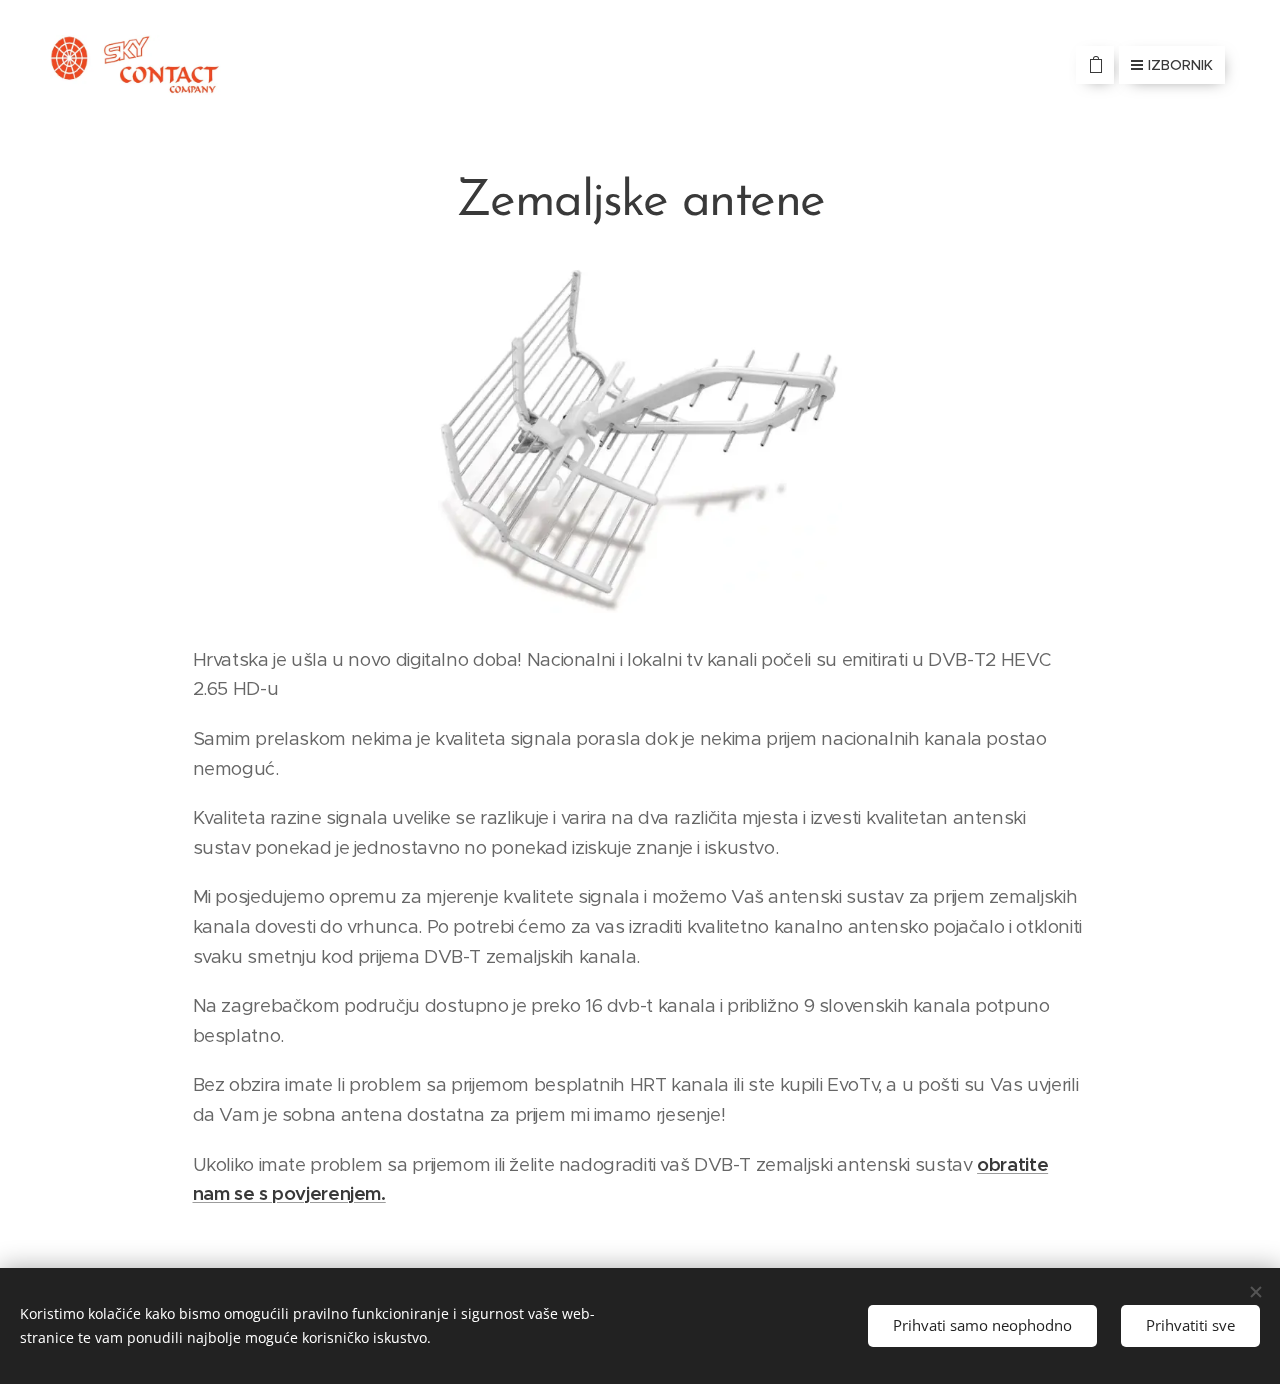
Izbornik (1180, 65)
